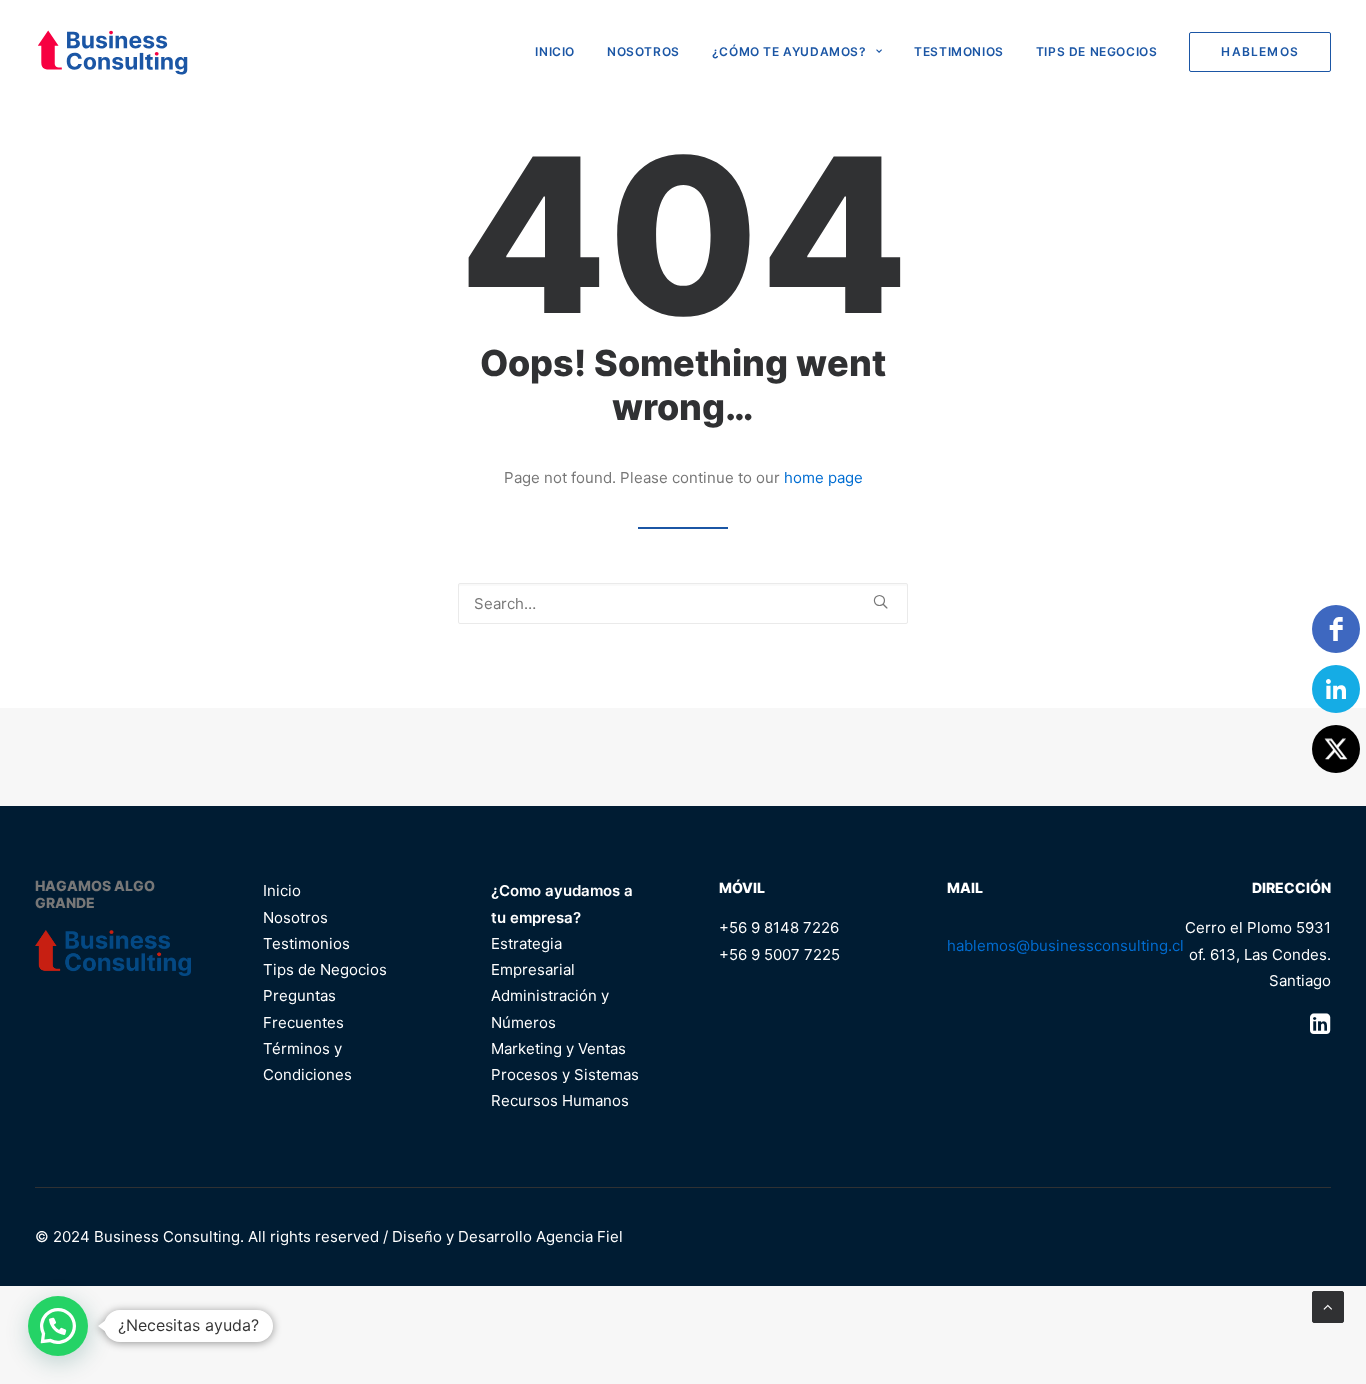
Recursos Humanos (560, 1100)
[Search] (683, 603)
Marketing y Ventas (558, 1048)
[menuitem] (562, 52)
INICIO (555, 51)
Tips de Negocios (1097, 51)
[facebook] (1336, 629)
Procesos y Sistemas (565, 1074)
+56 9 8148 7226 (779, 927)
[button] (880, 601)
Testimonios (959, 51)
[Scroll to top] (1328, 1305)
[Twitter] (1336, 749)
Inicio (282, 890)
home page (823, 477)
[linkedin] (1336, 689)
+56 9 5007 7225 (779, 954)
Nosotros (643, 51)
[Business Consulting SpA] (112, 52)
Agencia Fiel (579, 1236)
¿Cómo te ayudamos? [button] (789, 51)
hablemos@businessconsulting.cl (1065, 945)
